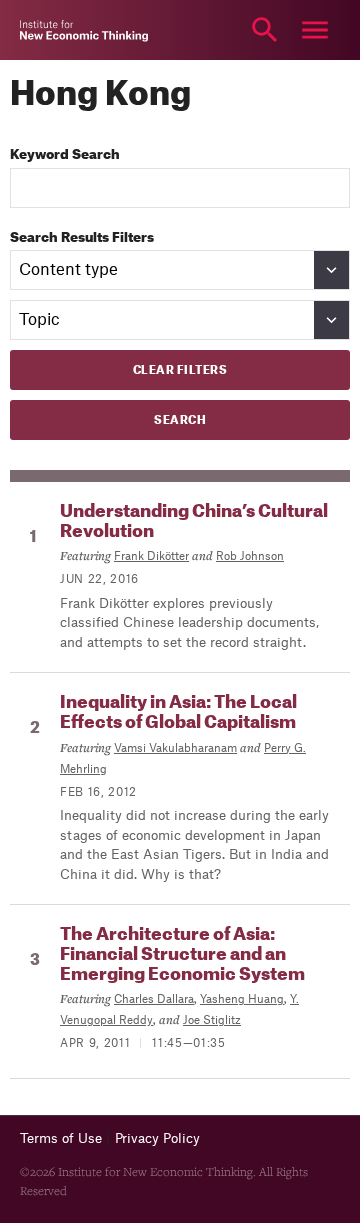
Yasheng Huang (242, 999)
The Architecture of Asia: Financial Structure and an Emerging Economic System (182, 954)
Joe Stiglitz (212, 1020)
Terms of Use (61, 1138)
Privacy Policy (157, 1138)
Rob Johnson (250, 556)
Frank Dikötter (151, 556)
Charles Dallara (154, 999)
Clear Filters (180, 370)
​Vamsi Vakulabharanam (175, 748)
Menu (315, 30)
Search (265, 30)
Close (45, 30)
